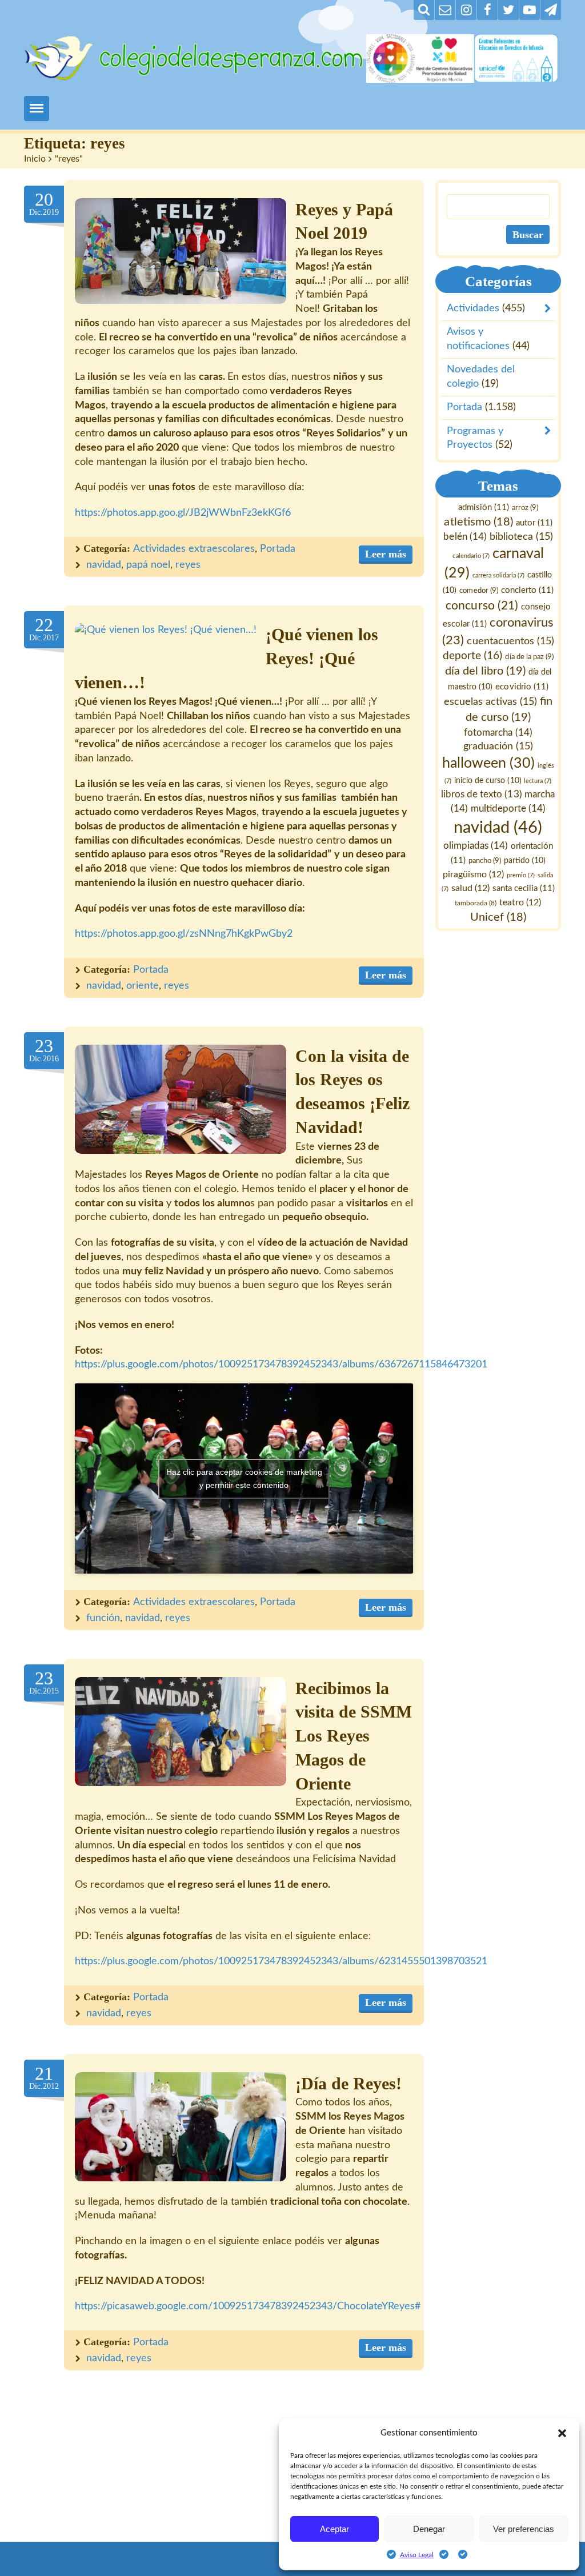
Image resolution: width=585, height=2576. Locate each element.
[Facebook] (487, 10)
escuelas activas (490, 701)
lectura (538, 781)
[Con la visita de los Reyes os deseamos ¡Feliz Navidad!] (181, 1099)
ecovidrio (522, 687)
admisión (484, 507)
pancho (485, 860)
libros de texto (482, 795)
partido (525, 860)
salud (470, 888)
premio (521, 875)
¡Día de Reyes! (348, 2084)
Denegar (429, 2529)
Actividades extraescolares (194, 549)
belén (465, 537)
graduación (498, 746)
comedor (479, 590)
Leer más (386, 554)
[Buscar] (424, 10)
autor (534, 522)
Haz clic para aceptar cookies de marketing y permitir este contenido (244, 1478)
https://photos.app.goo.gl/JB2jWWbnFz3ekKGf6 (183, 513)
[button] (562, 2433)
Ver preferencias (524, 2529)
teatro (521, 902)
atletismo (479, 521)
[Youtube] (530, 10)
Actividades (473, 308)
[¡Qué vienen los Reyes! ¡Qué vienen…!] (166, 630)
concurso (482, 605)
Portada (278, 549)
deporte (473, 656)
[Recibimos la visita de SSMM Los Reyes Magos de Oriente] (181, 1732)
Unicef (498, 917)
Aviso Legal (417, 2555)
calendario (471, 555)
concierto (527, 590)
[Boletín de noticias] (445, 10)
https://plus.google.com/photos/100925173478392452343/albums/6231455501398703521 (281, 1961)
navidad (104, 565)
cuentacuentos (511, 641)
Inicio (35, 159)
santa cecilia (524, 888)
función (103, 1618)
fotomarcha (498, 732)
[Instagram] (466, 10)
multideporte (508, 808)
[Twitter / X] (508, 10)
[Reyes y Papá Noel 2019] (181, 251)
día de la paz (530, 657)
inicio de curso (488, 781)
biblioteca (521, 537)
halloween (488, 763)
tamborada (476, 903)
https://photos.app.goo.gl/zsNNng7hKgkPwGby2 (184, 934)
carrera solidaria (498, 575)
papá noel (148, 565)
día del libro (485, 671)
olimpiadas (476, 846)
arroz (525, 508)
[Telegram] (551, 10)
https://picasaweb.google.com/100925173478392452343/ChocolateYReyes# (248, 2306)
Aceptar (334, 2529)
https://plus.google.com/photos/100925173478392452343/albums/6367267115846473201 (281, 1365)
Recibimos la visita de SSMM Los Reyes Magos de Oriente (354, 1736)
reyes (188, 565)
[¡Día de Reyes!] (181, 2127)
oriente (143, 986)
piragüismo (474, 874)
